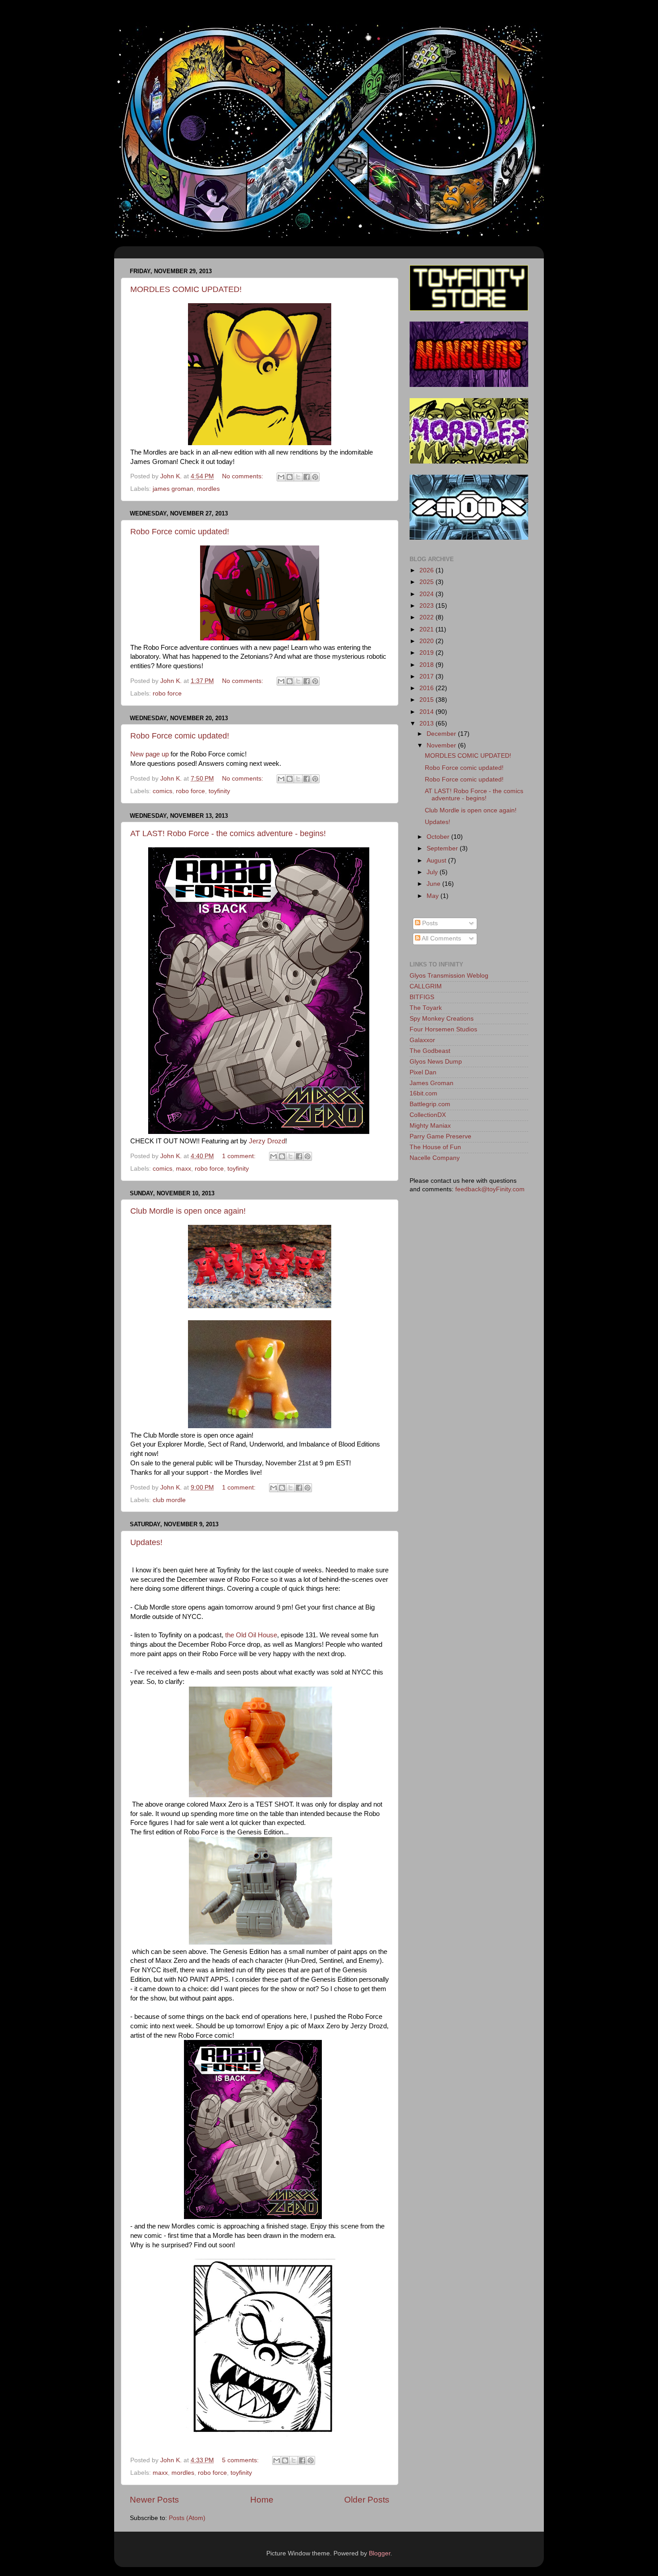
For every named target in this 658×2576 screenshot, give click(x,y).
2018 (427, 665)
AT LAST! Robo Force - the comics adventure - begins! (228, 833)
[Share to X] (298, 477)
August (437, 861)
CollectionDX (428, 1115)
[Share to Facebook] (307, 477)
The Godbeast (430, 1051)
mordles (208, 489)
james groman (173, 489)
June (434, 884)
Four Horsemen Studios (443, 1029)
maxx (184, 1169)
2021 (427, 629)
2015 (427, 700)
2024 (427, 594)
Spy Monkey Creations (442, 1019)
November (442, 745)
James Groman (432, 1083)
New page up (150, 754)
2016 (427, 688)
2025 (427, 582)
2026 (427, 570)
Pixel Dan (423, 1072)
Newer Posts (154, 2500)
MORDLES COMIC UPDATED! (186, 289)
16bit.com (423, 1093)
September (443, 848)
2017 (427, 676)
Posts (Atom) (187, 2518)
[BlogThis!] (290, 477)
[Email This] (281, 477)
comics (162, 791)
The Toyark (426, 1008)
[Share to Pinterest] (315, 477)
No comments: (244, 476)
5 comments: (241, 2460)
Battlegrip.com (430, 1104)
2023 (427, 606)
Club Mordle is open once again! (188, 1211)
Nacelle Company (435, 1158)
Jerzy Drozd (267, 1141)
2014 (427, 712)
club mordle (169, 1500)
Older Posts (367, 2500)
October (439, 837)
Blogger (380, 2553)
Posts (429, 923)
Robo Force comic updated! (180, 532)
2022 (427, 617)
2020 (427, 641)
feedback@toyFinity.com (490, 1189)
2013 (427, 723)
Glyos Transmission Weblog (449, 976)
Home (262, 2500)
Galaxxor (422, 1040)
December (442, 734)
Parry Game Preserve (440, 1136)
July (433, 872)
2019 (427, 653)
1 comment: (240, 1156)
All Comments (441, 938)
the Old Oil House (251, 1635)
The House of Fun (435, 1147)
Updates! (146, 1542)
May (434, 896)
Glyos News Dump (436, 1062)
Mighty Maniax (430, 1126)
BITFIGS (422, 997)
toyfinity (219, 791)
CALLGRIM (426, 986)
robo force (167, 693)
